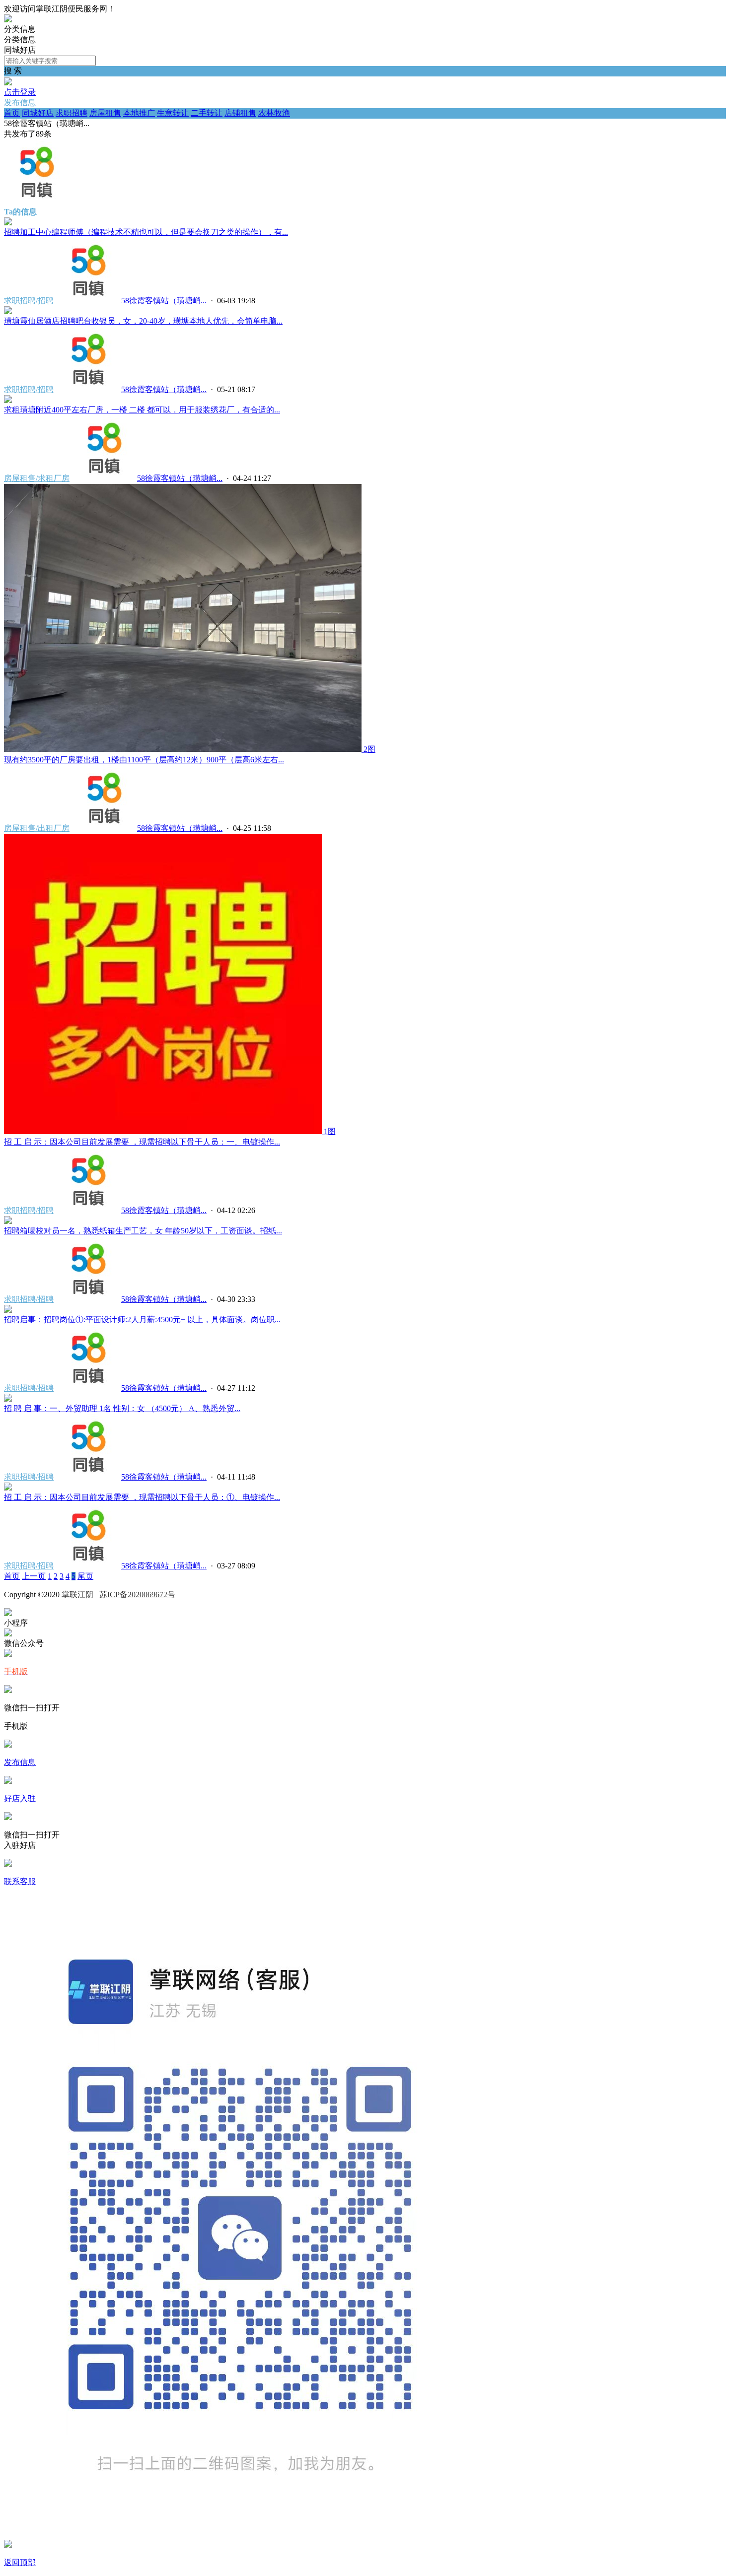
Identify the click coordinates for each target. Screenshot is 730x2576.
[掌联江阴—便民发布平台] (8, 20)
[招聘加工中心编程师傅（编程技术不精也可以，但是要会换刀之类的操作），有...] (8, 223)
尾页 (85, 1576)
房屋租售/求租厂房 (37, 478)
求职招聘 (72, 113)
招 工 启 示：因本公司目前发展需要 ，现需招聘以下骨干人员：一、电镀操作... (142, 1142)
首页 (12, 113)
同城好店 (38, 113)
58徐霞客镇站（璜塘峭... (164, 301)
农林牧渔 (274, 113)
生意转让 (173, 113)
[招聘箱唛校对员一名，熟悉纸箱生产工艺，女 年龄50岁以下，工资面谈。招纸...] (8, 1221)
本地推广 (139, 113)
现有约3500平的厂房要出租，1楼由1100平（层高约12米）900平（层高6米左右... (144, 760)
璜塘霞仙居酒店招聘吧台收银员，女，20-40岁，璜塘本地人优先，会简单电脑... (143, 321)
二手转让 (207, 113)
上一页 (34, 1576)
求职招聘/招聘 (29, 301)
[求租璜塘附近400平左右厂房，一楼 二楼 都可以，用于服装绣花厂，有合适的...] (8, 400)
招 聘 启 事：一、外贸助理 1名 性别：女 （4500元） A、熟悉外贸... (122, 1408)
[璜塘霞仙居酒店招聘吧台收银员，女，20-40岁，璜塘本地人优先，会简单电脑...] (8, 311)
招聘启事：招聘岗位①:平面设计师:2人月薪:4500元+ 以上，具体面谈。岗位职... (142, 1320)
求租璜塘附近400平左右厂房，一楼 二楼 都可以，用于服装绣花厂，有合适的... (142, 410)
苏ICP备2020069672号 (137, 1594)
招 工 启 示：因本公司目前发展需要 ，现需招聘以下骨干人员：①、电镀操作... (142, 1497)
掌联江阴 (77, 1594)
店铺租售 (240, 113)
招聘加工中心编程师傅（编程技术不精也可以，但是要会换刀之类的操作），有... (146, 232)
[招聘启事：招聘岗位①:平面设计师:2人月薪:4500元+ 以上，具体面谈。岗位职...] (8, 1310)
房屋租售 (105, 113)
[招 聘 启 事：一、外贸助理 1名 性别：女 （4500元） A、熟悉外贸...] (8, 1399)
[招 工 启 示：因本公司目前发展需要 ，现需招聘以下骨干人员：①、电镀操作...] (8, 1488)
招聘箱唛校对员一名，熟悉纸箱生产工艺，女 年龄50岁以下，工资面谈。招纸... (143, 1231)
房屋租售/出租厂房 (37, 828)
